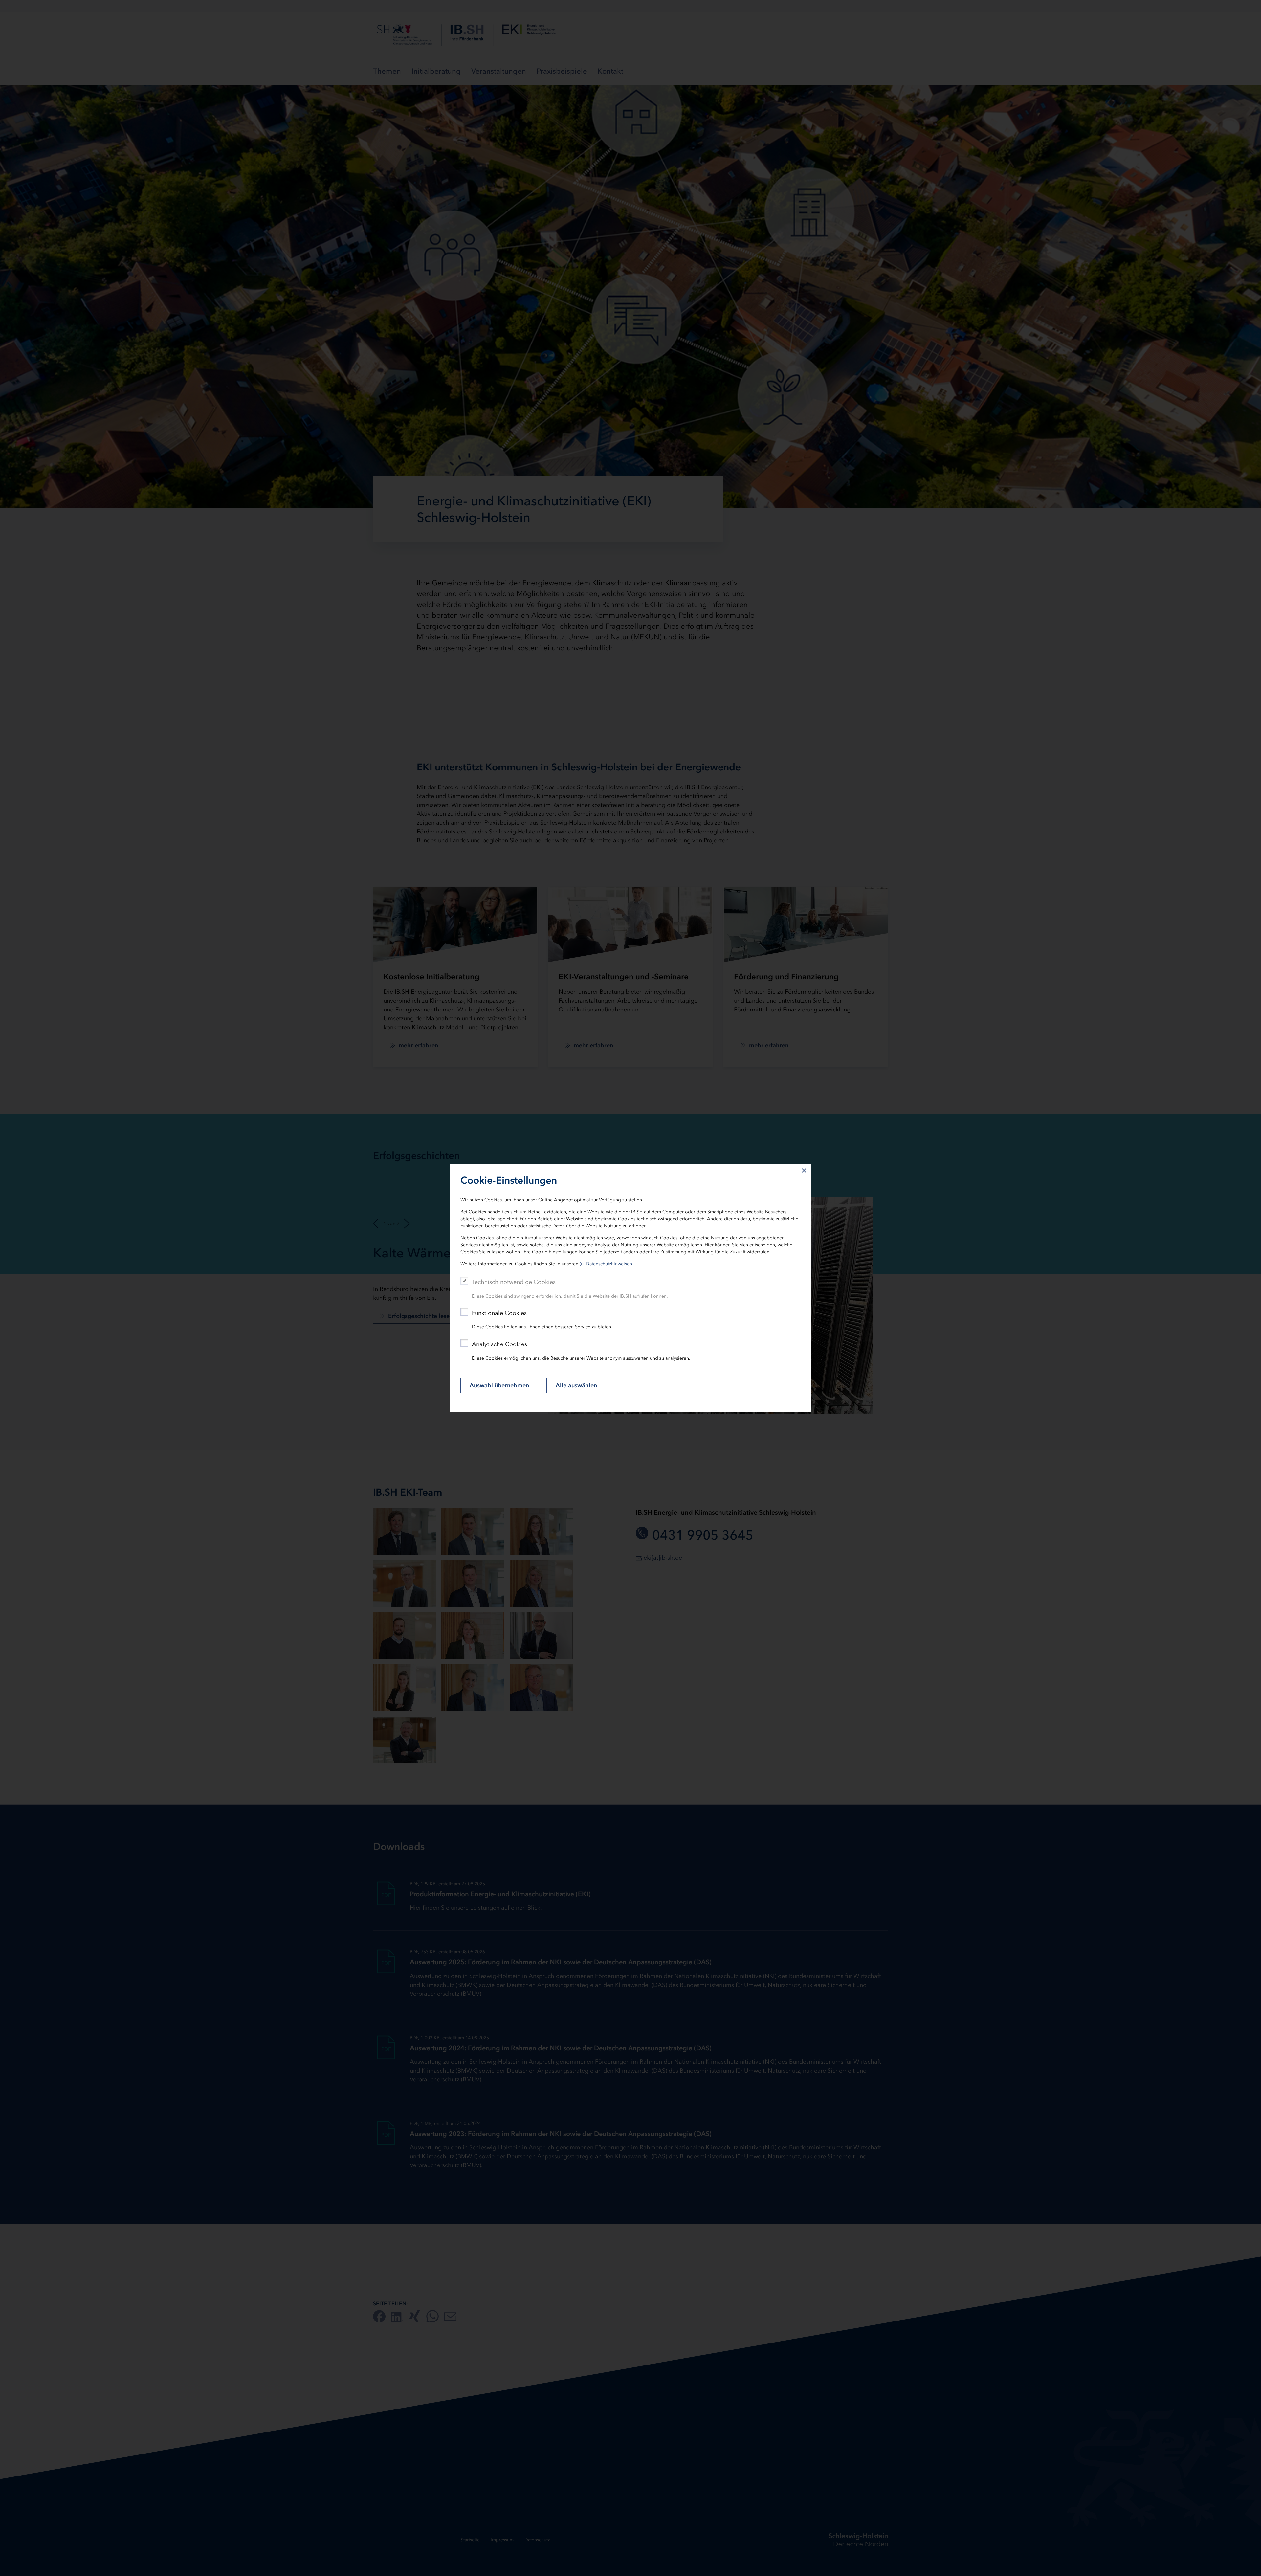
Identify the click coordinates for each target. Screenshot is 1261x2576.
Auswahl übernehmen (499, 1385)
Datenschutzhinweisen (609, 1264)
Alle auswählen (576, 1385)
